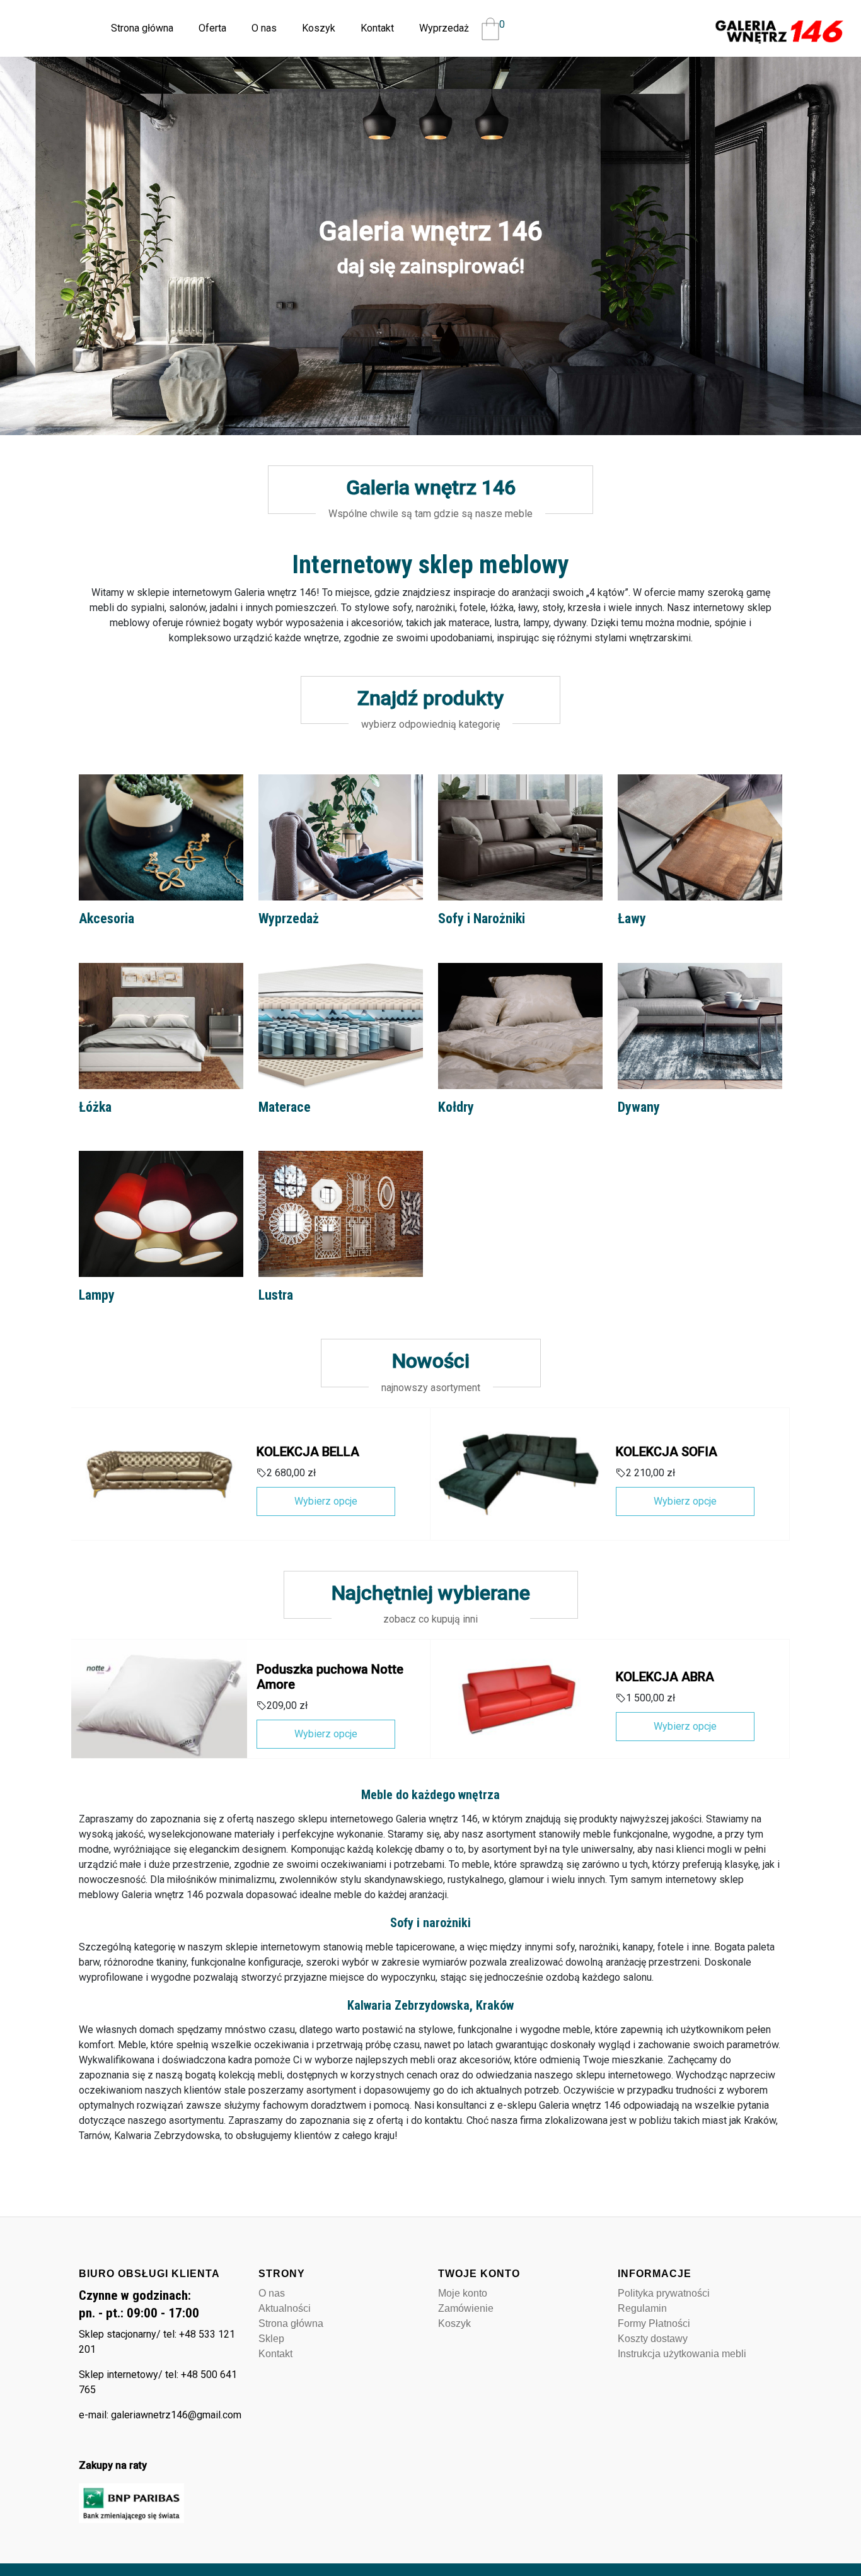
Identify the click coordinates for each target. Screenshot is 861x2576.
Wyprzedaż (444, 28)
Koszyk (319, 28)
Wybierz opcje (326, 1501)
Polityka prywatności (664, 2293)
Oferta (212, 28)
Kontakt (377, 28)
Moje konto (463, 2293)
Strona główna (142, 28)
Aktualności (285, 2308)
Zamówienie (466, 2308)
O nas (264, 28)
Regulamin (642, 2308)
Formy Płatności (654, 2323)
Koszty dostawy (653, 2339)
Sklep (271, 2339)
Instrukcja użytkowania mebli (682, 2354)
